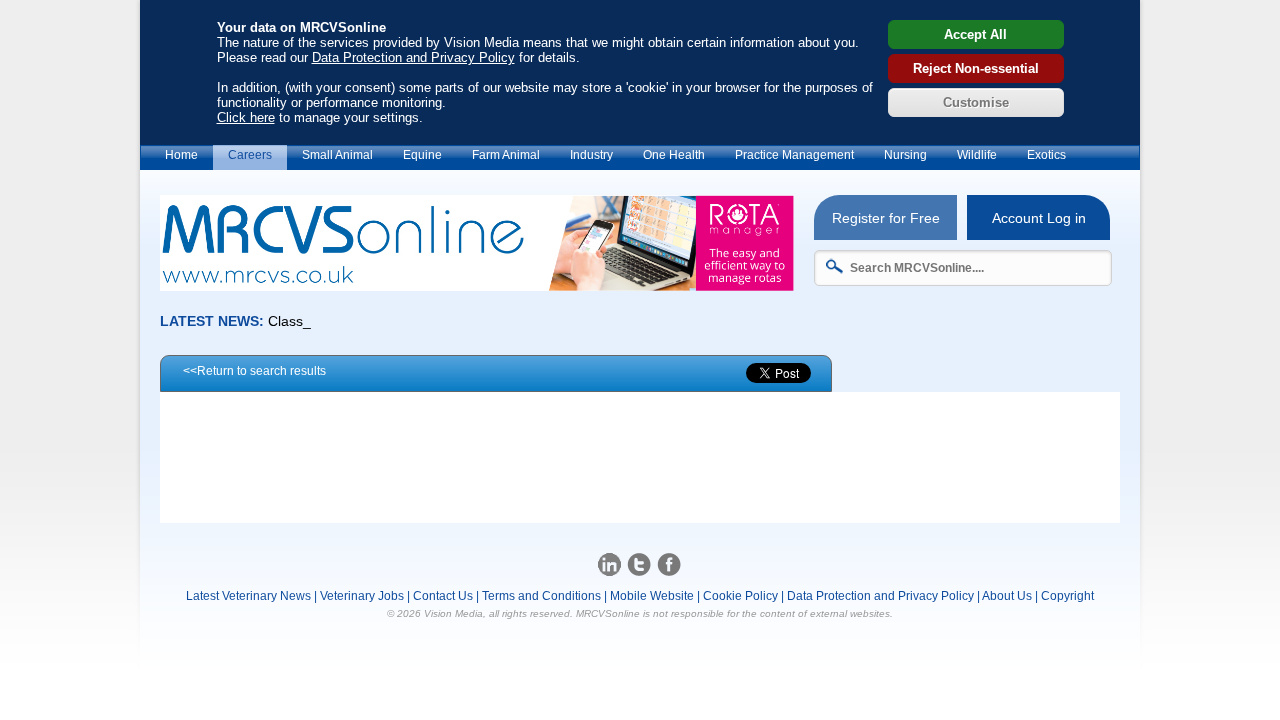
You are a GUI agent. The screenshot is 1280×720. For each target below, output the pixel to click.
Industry (591, 155)
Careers (250, 155)
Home (181, 155)
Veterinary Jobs (362, 596)
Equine (422, 155)
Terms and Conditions (541, 596)
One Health (674, 155)
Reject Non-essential (976, 68)
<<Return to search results (254, 371)
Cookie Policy (740, 596)
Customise (976, 102)
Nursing (905, 155)
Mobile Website (652, 596)
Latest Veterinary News (248, 596)
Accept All (975, 34)
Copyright (1067, 596)
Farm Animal (506, 155)
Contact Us (443, 596)
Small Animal (337, 155)
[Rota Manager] (477, 285)
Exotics (1046, 155)
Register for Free (886, 218)
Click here (246, 117)
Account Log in (1039, 218)
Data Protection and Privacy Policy (413, 57)
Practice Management (794, 155)
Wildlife (977, 155)
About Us (1007, 596)
